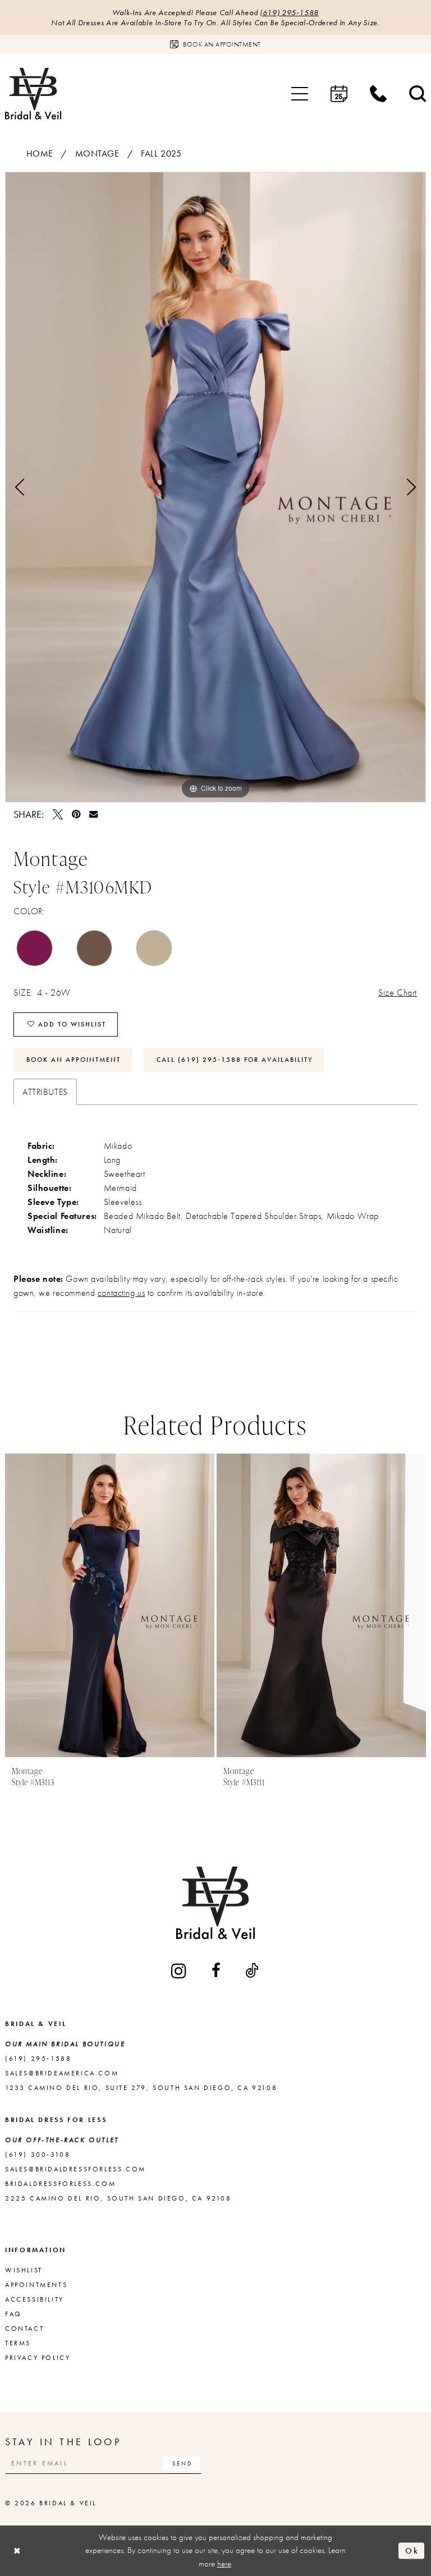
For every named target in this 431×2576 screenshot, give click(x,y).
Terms (18, 2343)
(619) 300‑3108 (38, 2155)
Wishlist (24, 2270)
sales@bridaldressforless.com (75, 2169)
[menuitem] (300, 94)
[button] (300, 94)
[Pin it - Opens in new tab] (76, 814)
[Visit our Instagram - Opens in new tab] (180, 1971)
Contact (24, 2329)
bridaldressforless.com (60, 2184)
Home (40, 153)
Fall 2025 (161, 153)
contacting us (121, 1293)
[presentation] (159, 1605)
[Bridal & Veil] (33, 93)
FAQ (13, 2314)
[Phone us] (378, 94)
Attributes (45, 1092)
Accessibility (35, 2299)
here (224, 2564)
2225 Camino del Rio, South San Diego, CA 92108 (118, 2198)
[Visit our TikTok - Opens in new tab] (253, 1970)
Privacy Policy (38, 2358)
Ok (412, 2550)
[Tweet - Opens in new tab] (58, 814)
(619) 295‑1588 (289, 12)
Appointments (36, 2285)
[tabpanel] (215, 487)
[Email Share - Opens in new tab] (93, 814)
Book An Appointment (74, 1060)
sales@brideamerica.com (62, 2073)
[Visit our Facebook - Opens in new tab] (217, 1970)
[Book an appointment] (339, 94)
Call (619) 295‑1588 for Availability (235, 1060)
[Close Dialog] (17, 2550)
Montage (97, 153)
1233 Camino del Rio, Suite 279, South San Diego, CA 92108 (141, 2088)
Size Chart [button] (398, 993)
